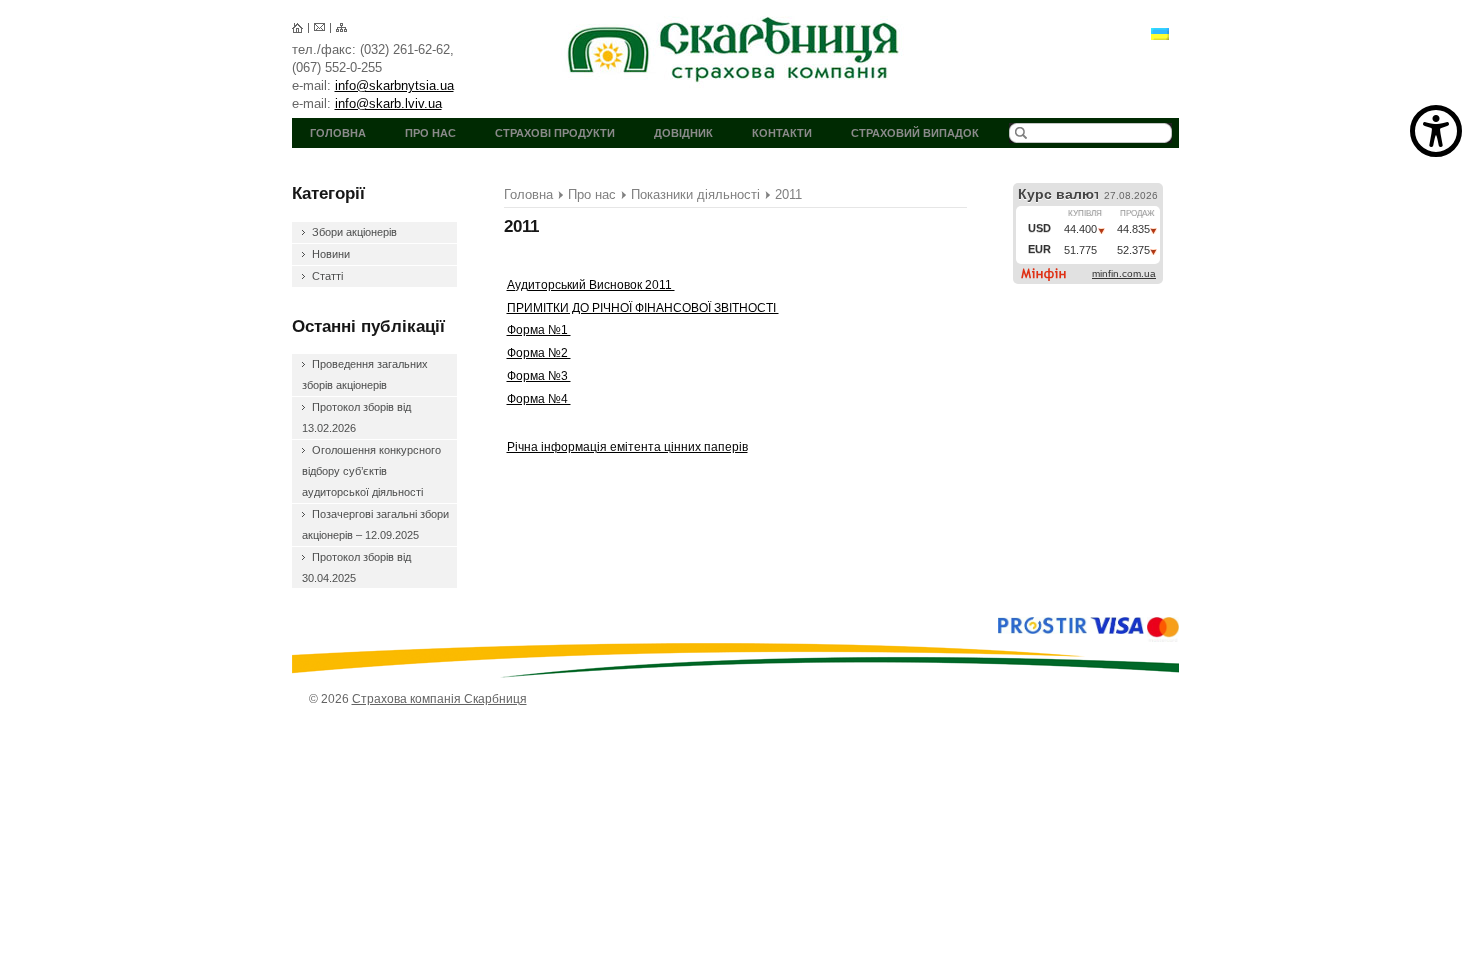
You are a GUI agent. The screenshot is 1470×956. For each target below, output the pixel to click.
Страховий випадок (915, 133)
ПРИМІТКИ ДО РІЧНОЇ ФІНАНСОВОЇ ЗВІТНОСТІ (643, 308)
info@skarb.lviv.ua (388, 103)
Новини (331, 254)
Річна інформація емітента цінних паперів (627, 447)
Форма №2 (539, 353)
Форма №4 (539, 399)
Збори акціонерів (354, 232)
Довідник (683, 133)
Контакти (782, 133)
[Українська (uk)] (1160, 33)
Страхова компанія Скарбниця (735, 49)
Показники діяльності (695, 194)
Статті (327, 276)
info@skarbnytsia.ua (394, 85)
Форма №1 (539, 330)
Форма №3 (539, 376)
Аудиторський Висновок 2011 (591, 285)
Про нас (430, 133)
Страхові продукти (555, 133)
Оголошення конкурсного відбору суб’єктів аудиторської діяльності (371, 471)
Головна (338, 133)
